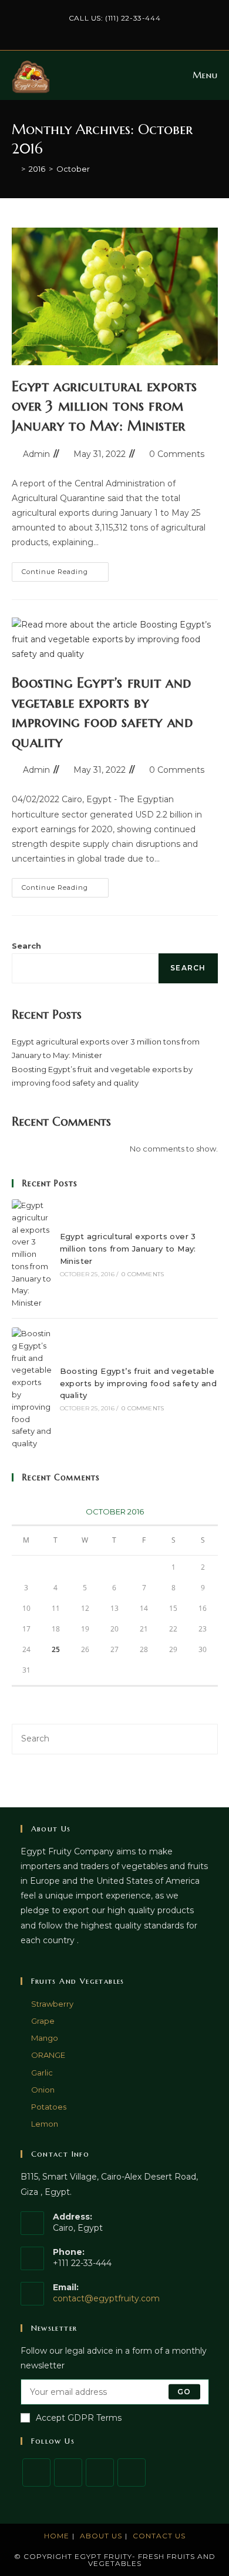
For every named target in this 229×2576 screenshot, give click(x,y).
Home (57, 2536)
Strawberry (52, 2004)
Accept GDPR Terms (79, 2418)
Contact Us (159, 2536)
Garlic (42, 2073)
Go (184, 2392)
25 (56, 1649)
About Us (101, 2536)
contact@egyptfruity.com (106, 2298)
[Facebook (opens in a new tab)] (96, 30)
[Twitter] (36, 2472)
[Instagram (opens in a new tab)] (110, 30)
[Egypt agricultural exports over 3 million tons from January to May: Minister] (32, 1254)
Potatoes (49, 2107)
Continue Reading (65, 574)
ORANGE (48, 2055)
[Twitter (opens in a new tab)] (82, 30)
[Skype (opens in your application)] (137, 30)
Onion (43, 2090)
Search (26, 946)
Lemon (45, 2124)
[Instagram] (100, 2472)
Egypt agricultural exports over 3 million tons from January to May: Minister (105, 406)
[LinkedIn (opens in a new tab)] (123, 30)
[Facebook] (68, 2472)
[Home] (15, 169)
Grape (43, 2021)
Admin (36, 454)
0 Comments (177, 454)
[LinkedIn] (132, 2472)
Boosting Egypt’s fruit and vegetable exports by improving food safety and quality (138, 1383)
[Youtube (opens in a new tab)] (148, 30)
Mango (45, 2038)
